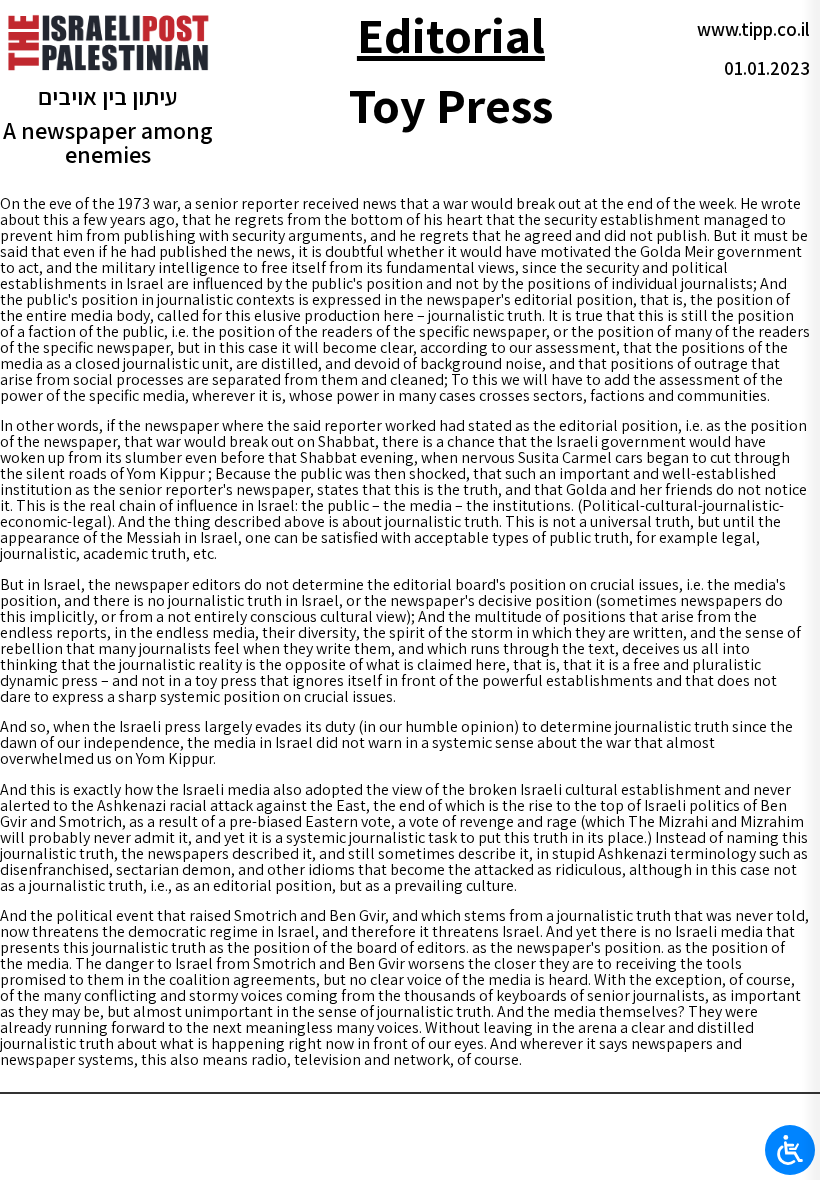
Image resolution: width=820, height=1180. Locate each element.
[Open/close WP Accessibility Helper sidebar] (790, 1150)
